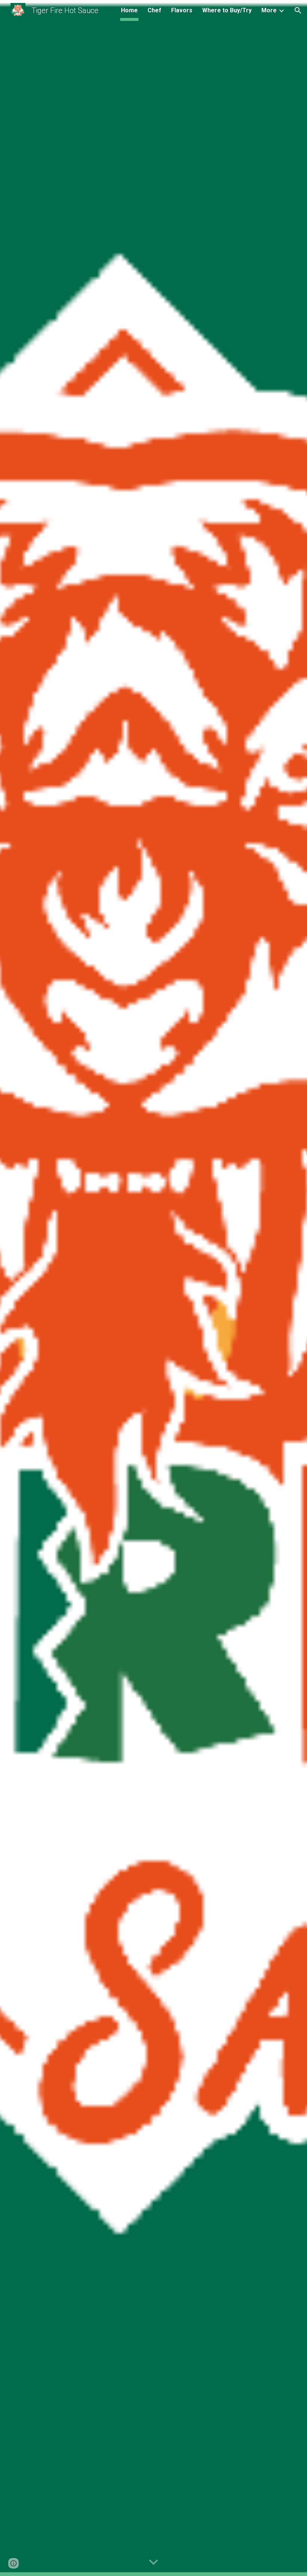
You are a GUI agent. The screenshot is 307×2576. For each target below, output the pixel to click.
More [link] (269, 10)
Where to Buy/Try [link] (227, 10)
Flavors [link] (182, 10)
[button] (298, 10)
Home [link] (129, 10)
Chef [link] (154, 10)
